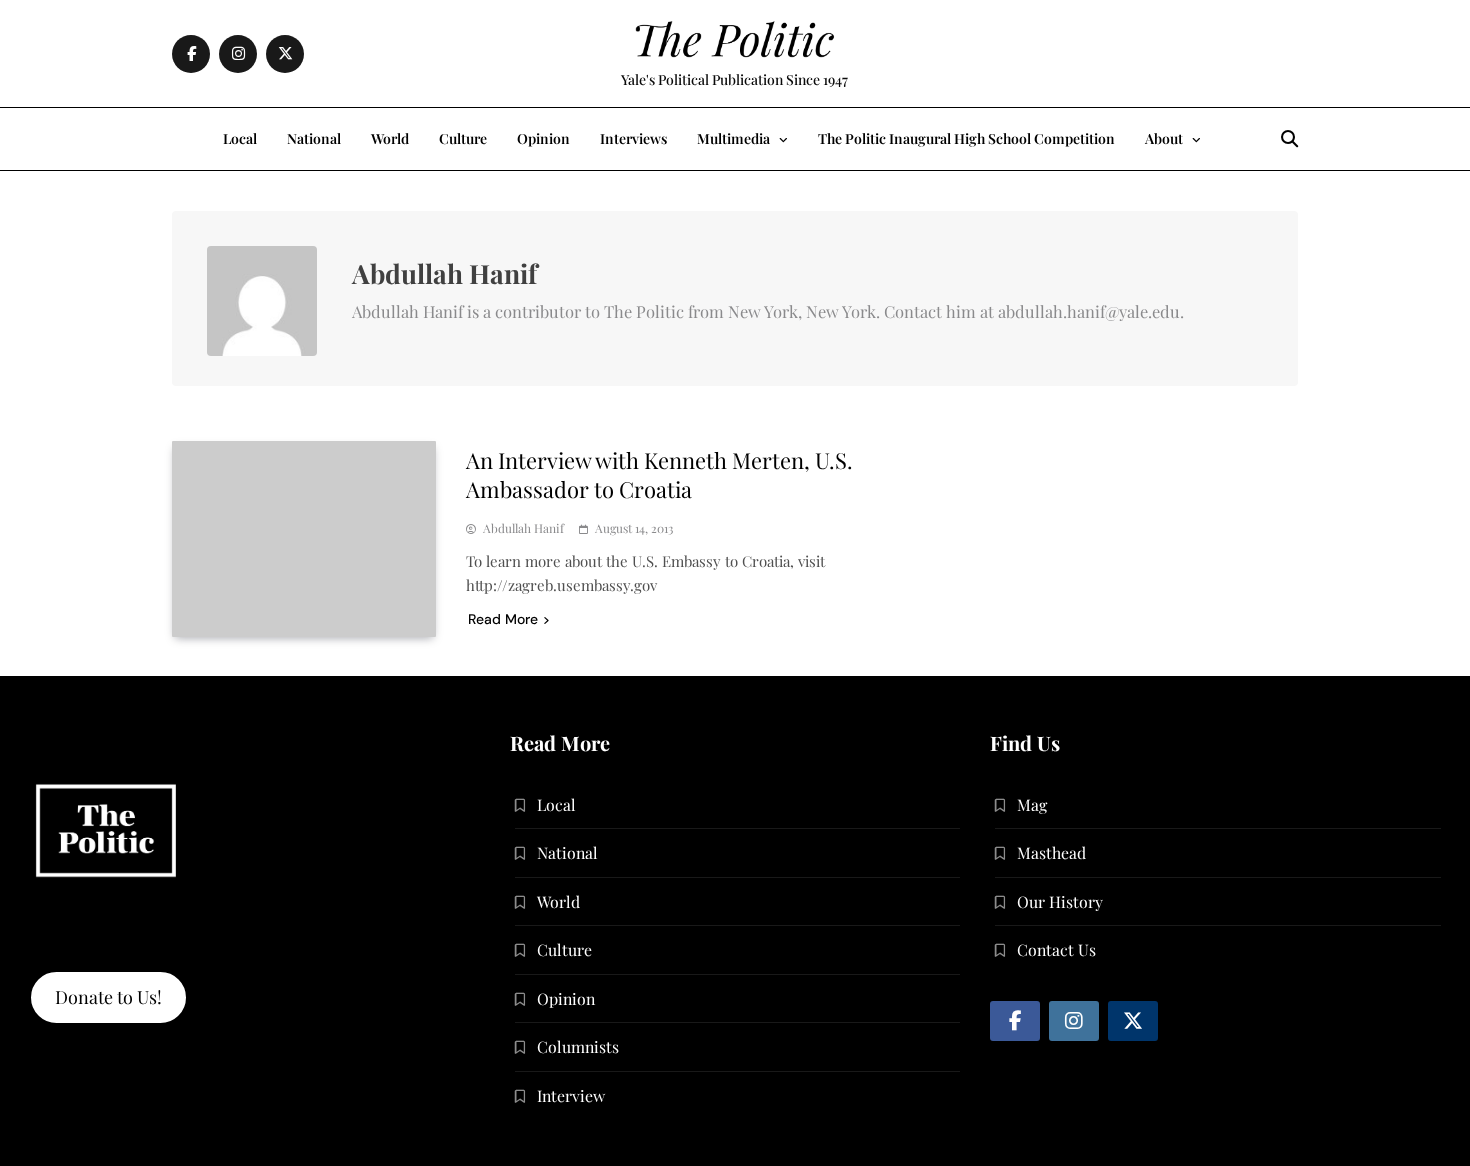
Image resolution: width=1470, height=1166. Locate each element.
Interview (571, 1095)
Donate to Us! (108, 997)
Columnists (578, 1046)
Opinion (543, 138)
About (1164, 138)
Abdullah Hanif (523, 528)
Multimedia (733, 138)
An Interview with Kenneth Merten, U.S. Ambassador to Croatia (659, 474)
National (314, 138)
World (390, 138)
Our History (1060, 901)
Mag (1032, 804)
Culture (463, 138)
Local (240, 138)
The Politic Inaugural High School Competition (966, 138)
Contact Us (1056, 949)
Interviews (633, 138)
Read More (503, 619)
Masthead (1051, 852)
